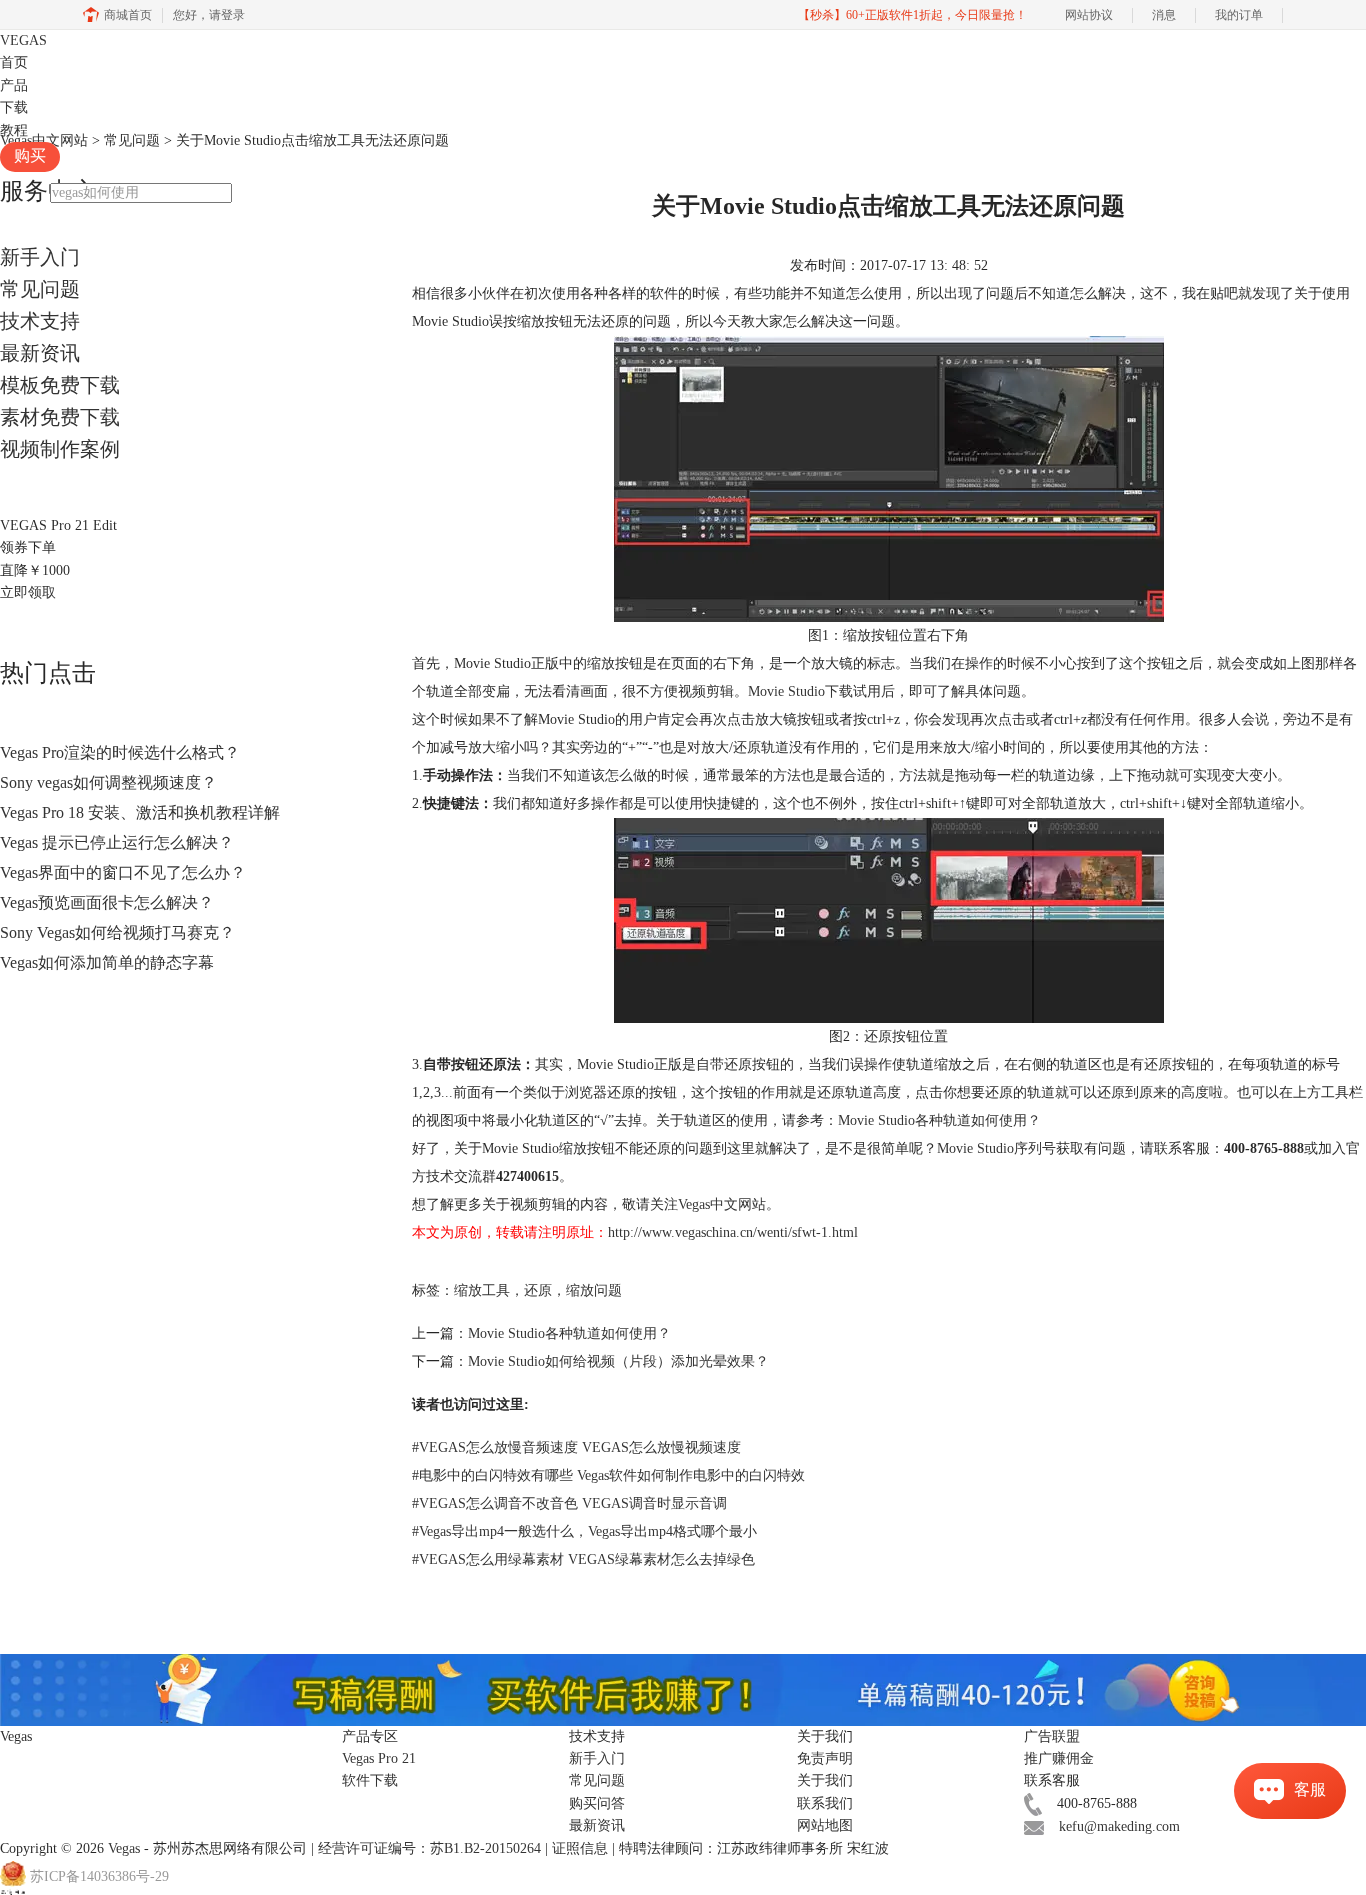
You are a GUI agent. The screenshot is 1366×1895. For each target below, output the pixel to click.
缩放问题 (594, 1290)
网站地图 (825, 1825)
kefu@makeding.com (1119, 1826)
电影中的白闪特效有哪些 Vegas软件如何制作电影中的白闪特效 (608, 1475)
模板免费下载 (60, 385)
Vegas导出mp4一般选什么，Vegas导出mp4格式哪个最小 (584, 1531)
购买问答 (597, 1803)
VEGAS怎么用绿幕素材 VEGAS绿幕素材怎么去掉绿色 (583, 1559)
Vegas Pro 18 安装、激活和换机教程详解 (140, 812)
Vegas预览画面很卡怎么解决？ (107, 902)
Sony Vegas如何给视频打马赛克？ (117, 932)
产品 (14, 85)
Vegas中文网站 (722, 1204)
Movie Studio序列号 (996, 1148)
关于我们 (825, 1780)
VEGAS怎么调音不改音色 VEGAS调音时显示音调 (569, 1503)
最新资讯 (40, 353)
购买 (30, 155)
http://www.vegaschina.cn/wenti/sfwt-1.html (733, 1232)
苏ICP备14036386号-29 (99, 1876)
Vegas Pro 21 (379, 1758)
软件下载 (370, 1780)
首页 (14, 62)
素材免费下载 (60, 417)
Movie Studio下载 (800, 691)
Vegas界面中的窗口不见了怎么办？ (123, 872)
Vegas (124, 1848)
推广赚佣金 (1059, 1758)
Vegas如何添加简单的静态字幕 (107, 962)
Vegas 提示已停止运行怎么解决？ (117, 842)
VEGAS (23, 40)
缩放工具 (482, 1290)
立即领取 (28, 592)
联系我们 (825, 1803)
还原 (538, 1290)
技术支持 (40, 321)
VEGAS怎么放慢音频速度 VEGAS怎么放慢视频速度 (576, 1447)
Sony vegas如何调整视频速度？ (108, 782)
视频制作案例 (60, 449)
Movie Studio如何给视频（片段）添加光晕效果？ (618, 1361)
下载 (14, 107)
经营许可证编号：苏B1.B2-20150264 (429, 1848)
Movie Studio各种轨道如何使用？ (939, 1120)
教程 (14, 130)
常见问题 (40, 289)
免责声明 (825, 1758)
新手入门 (40, 257)
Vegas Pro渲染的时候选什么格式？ (120, 752)
